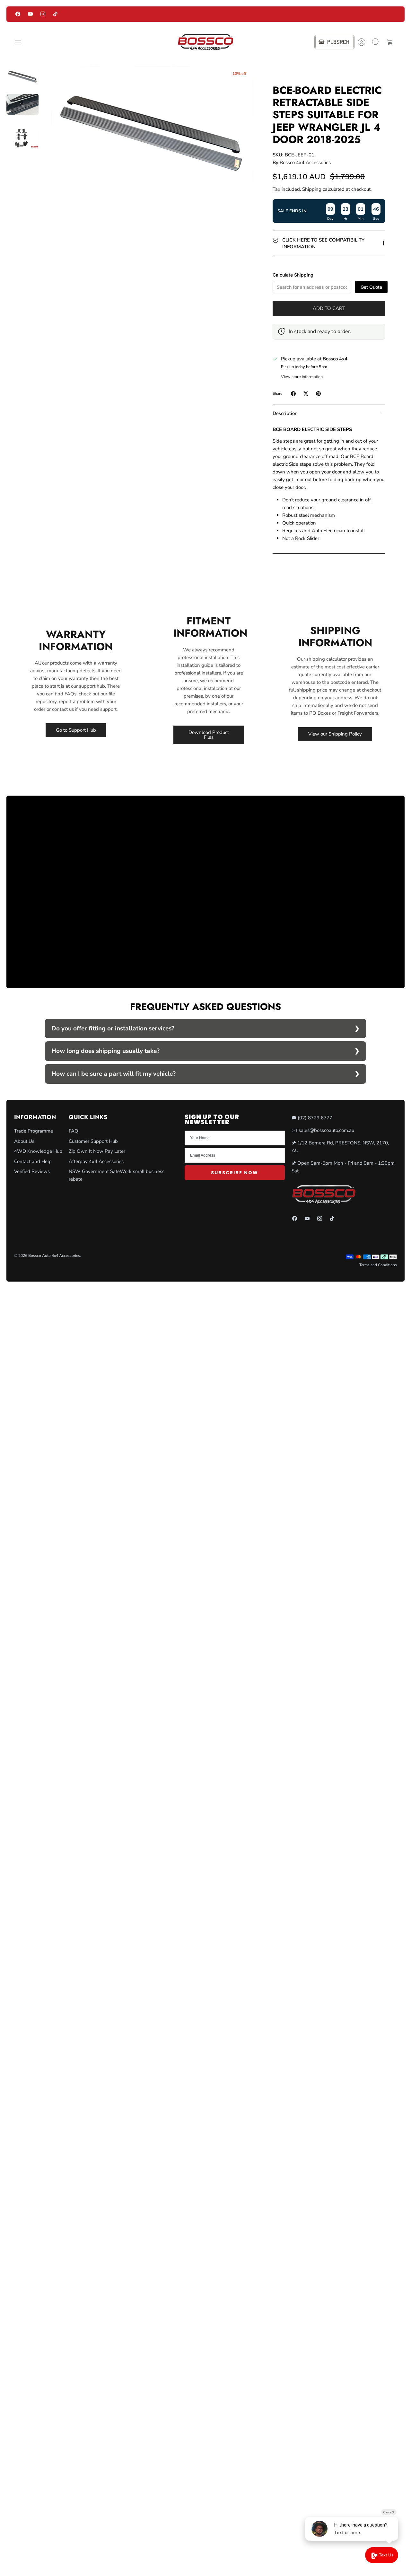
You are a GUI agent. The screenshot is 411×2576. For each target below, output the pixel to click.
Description (285, 413)
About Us (24, 1141)
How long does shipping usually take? (105, 1051)
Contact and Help (33, 1161)
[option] (152, 133)
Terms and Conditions (378, 1265)
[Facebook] (18, 14)
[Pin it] (318, 394)
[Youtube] (30, 14)
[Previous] (115, 14)
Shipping (312, 189)
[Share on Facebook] (293, 394)
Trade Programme (34, 1131)
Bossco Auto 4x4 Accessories (54, 1256)
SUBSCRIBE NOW (235, 1173)
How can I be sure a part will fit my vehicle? (114, 1074)
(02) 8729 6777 (315, 1118)
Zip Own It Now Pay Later (97, 1151)
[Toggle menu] (21, 42)
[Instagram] (43, 14)
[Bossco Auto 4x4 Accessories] (205, 42)
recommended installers (200, 704)
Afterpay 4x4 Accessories (96, 1161)
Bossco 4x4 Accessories (305, 163)
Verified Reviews (32, 1171)
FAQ (74, 1131)
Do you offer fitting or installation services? (113, 1028)
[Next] (296, 14)
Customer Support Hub (93, 1141)
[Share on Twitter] (306, 394)
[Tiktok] (55, 14)
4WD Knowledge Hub (38, 1151)
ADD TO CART (329, 308)
